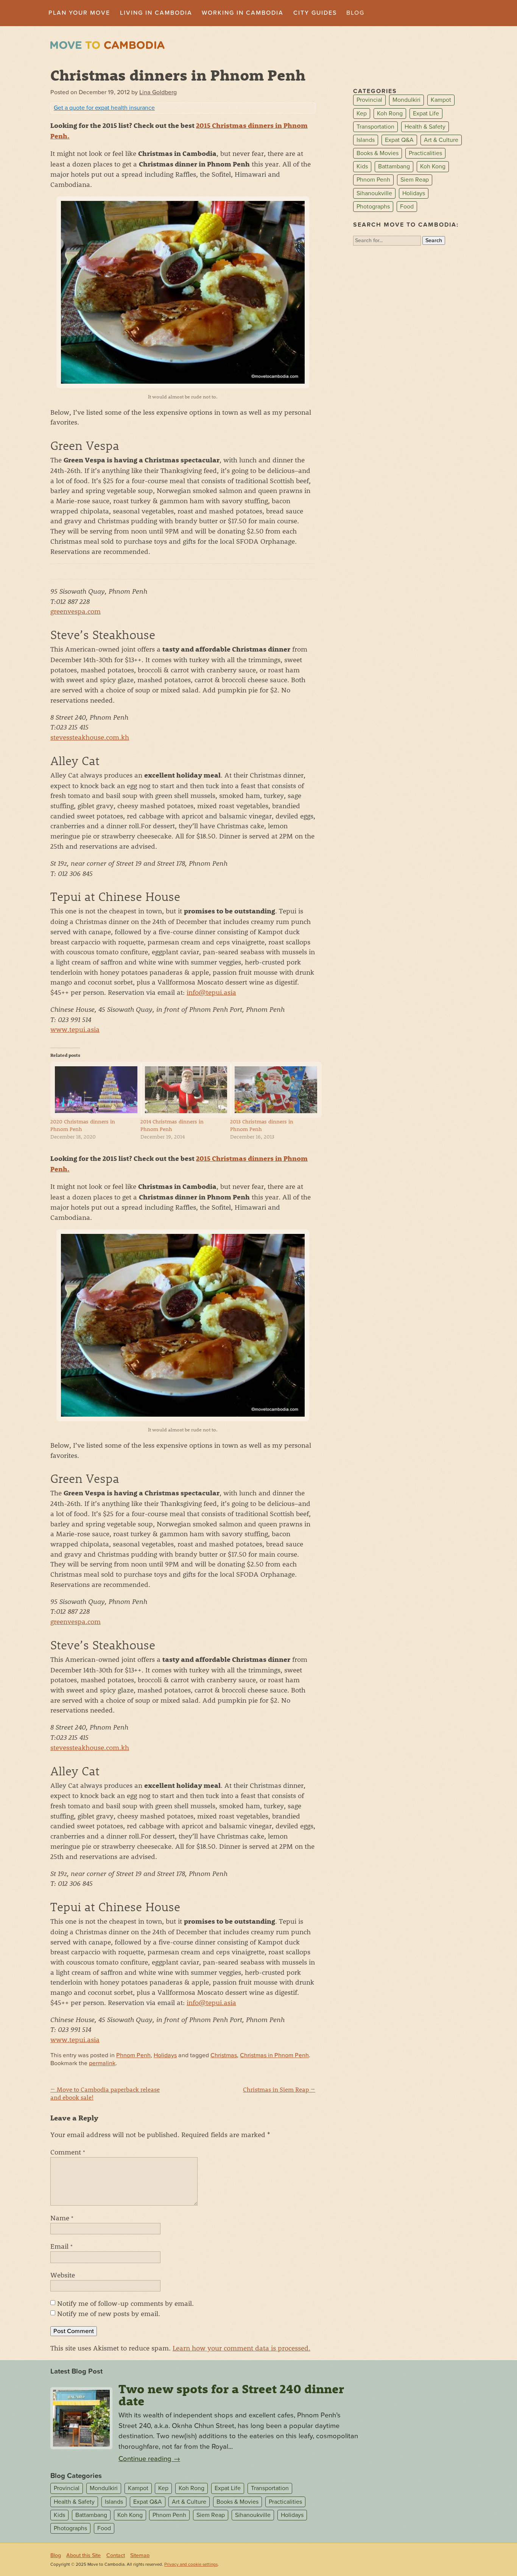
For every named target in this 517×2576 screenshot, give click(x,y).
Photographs (373, 207)
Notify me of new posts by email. (109, 2313)
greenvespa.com (76, 611)
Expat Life (426, 114)
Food (407, 207)
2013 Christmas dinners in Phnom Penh (262, 1125)
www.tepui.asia (75, 1029)
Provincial (369, 100)
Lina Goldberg (158, 92)
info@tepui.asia (211, 992)
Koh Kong (433, 166)
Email (62, 2246)
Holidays (165, 2055)
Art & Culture (441, 140)
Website (63, 2275)
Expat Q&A (399, 140)
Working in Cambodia (243, 13)
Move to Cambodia (107, 45)
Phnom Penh (133, 2055)
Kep (362, 114)
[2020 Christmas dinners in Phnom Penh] (92, 1090)
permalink (102, 2063)
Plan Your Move (79, 13)
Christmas (224, 2055)
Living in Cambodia (156, 13)
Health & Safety (425, 127)
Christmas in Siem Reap (279, 2089)
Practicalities (425, 153)
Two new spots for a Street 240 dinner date (231, 2395)
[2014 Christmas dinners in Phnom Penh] (182, 1090)
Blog (355, 13)
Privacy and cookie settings (191, 2564)
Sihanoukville (374, 193)
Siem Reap (415, 180)
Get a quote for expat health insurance (104, 108)
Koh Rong (390, 114)
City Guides (315, 13)
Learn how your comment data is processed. (241, 2348)
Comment (68, 2152)
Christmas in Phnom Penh (274, 2055)
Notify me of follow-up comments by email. (125, 2303)
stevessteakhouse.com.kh (90, 737)
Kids (362, 166)
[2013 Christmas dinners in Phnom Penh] (271, 1090)
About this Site (83, 2555)
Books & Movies (378, 153)
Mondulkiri (406, 100)
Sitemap (140, 2555)
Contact (116, 2555)
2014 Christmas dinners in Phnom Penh (172, 1125)
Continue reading (149, 2459)
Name (62, 2218)
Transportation (375, 127)
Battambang (394, 166)
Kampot (441, 100)
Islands (366, 140)
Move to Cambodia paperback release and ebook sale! (105, 2093)
